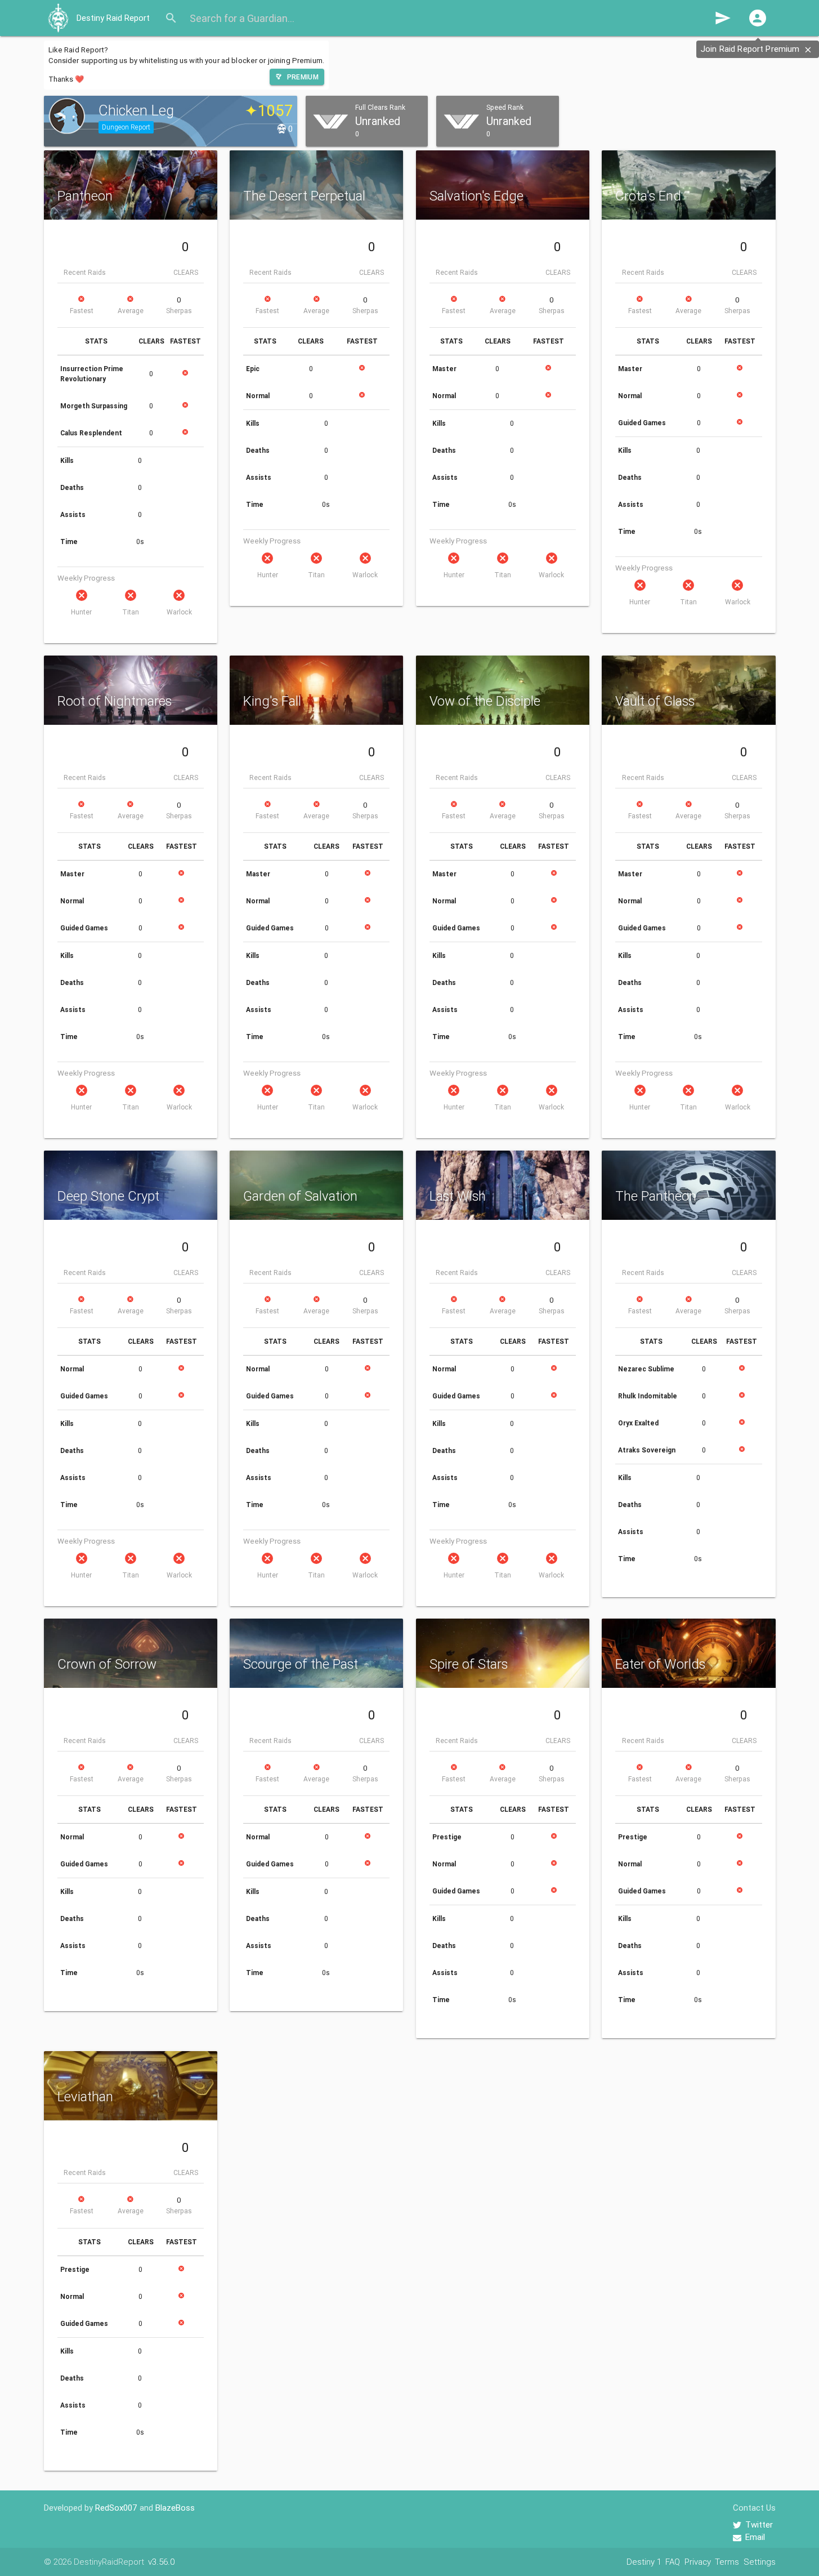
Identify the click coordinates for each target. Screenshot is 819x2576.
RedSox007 (116, 2508)
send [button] (723, 18)
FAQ (673, 2562)
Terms (727, 2562)
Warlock (179, 612)
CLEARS (186, 272)
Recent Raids (85, 272)
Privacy (698, 2562)
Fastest (82, 311)
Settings (760, 2562)
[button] (758, 18)
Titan (131, 612)
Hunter (81, 612)
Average (131, 311)
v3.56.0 (161, 2562)
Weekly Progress (86, 578)
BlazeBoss (175, 2508)
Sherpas (179, 311)
